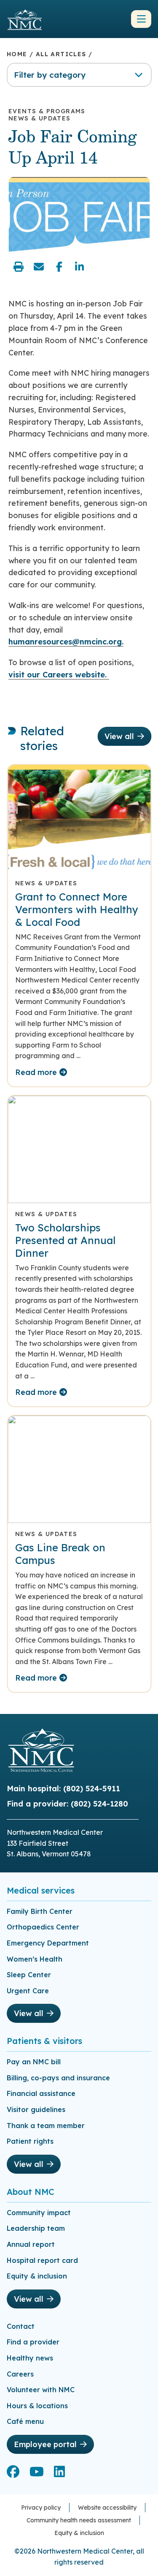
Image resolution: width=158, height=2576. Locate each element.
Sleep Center (29, 1975)
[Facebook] (59, 267)
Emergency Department (48, 1943)
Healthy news (30, 2358)
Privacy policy (41, 2508)
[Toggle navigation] (141, 19)
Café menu (25, 2421)
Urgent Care (28, 1991)
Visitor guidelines (36, 2109)
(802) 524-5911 (92, 1789)
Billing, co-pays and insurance (58, 2078)
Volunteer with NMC (41, 2390)
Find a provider (33, 2342)
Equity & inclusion (37, 2276)
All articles (61, 54)
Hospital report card (42, 2260)
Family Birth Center (40, 1911)
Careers (20, 2374)
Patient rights (30, 2141)
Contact (21, 2326)
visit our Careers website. (59, 675)
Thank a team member (46, 2126)
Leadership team (36, 2228)
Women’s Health (35, 1959)
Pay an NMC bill (34, 2062)
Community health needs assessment (79, 2520)
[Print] (19, 267)
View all (119, 736)
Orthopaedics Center (43, 1927)
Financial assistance (41, 2093)
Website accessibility (107, 2508)
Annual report (31, 2244)
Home (17, 54)
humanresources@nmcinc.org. (66, 642)
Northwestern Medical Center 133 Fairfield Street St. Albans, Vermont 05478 (55, 1843)
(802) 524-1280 (99, 1804)
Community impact (39, 2213)
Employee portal (45, 2444)
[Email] (39, 267)
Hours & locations (37, 2406)
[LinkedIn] (79, 267)
